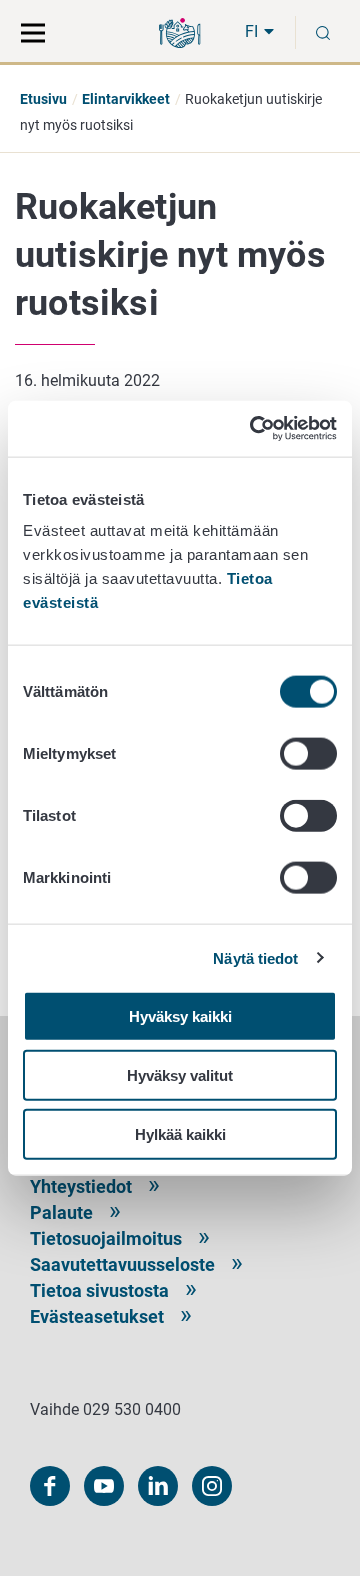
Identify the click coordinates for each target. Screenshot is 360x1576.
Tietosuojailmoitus (106, 1238)
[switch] (308, 754)
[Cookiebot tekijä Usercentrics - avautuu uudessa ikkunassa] (254, 429)
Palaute (61, 1212)
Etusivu (43, 99)
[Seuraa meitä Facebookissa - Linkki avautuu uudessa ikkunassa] (50, 1486)
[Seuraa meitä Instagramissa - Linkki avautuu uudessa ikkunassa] (212, 1486)
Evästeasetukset (97, 1316)
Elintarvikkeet (126, 99)
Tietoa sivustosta (99, 1290)
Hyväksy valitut (180, 1074)
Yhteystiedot (81, 1186)
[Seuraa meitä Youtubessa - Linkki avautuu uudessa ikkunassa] (104, 1486)
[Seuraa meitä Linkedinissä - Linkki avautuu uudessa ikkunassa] (158, 1486)
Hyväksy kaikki (180, 1016)
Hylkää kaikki (180, 1133)
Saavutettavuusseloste (122, 1264)
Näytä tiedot (255, 957)
